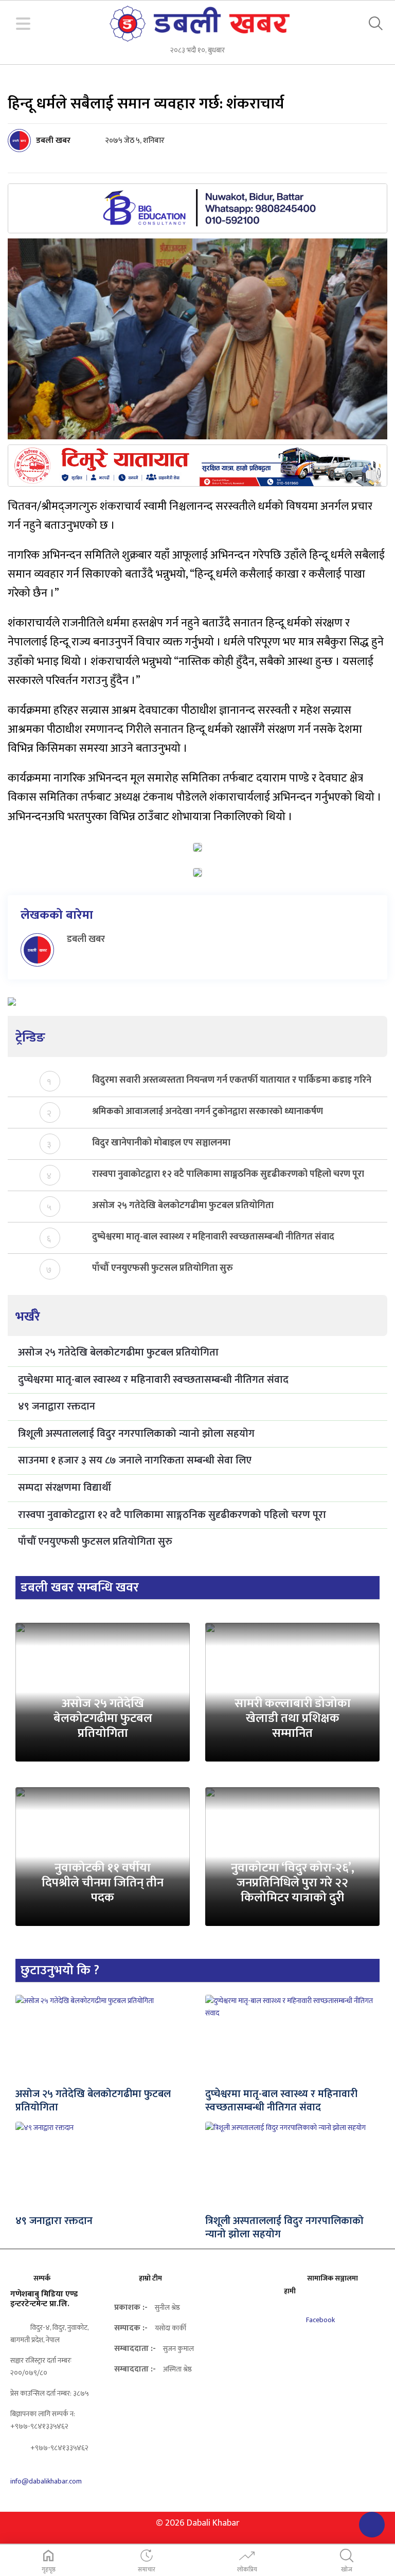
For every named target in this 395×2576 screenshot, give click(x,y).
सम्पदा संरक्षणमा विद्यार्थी (65, 1488)
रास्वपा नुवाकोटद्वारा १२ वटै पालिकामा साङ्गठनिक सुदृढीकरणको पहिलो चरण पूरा (228, 1174)
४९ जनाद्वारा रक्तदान (57, 1406)
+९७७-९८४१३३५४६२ (59, 2448)
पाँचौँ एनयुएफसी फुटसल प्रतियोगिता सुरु (163, 1268)
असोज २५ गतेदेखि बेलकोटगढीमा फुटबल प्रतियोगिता (183, 1206)
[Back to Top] (372, 2525)
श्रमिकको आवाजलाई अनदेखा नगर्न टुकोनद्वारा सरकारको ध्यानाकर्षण (208, 1112)
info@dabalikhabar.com (46, 2481)
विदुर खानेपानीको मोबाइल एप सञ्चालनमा (161, 1143)
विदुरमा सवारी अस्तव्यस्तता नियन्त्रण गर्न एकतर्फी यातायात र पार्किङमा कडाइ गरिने (232, 1080)
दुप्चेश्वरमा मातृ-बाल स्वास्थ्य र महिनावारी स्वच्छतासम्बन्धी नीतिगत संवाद (213, 1237)
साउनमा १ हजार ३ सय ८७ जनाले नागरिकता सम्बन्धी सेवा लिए (135, 1460)
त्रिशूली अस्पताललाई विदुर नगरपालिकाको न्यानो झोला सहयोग (136, 1434)
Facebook (320, 2320)
